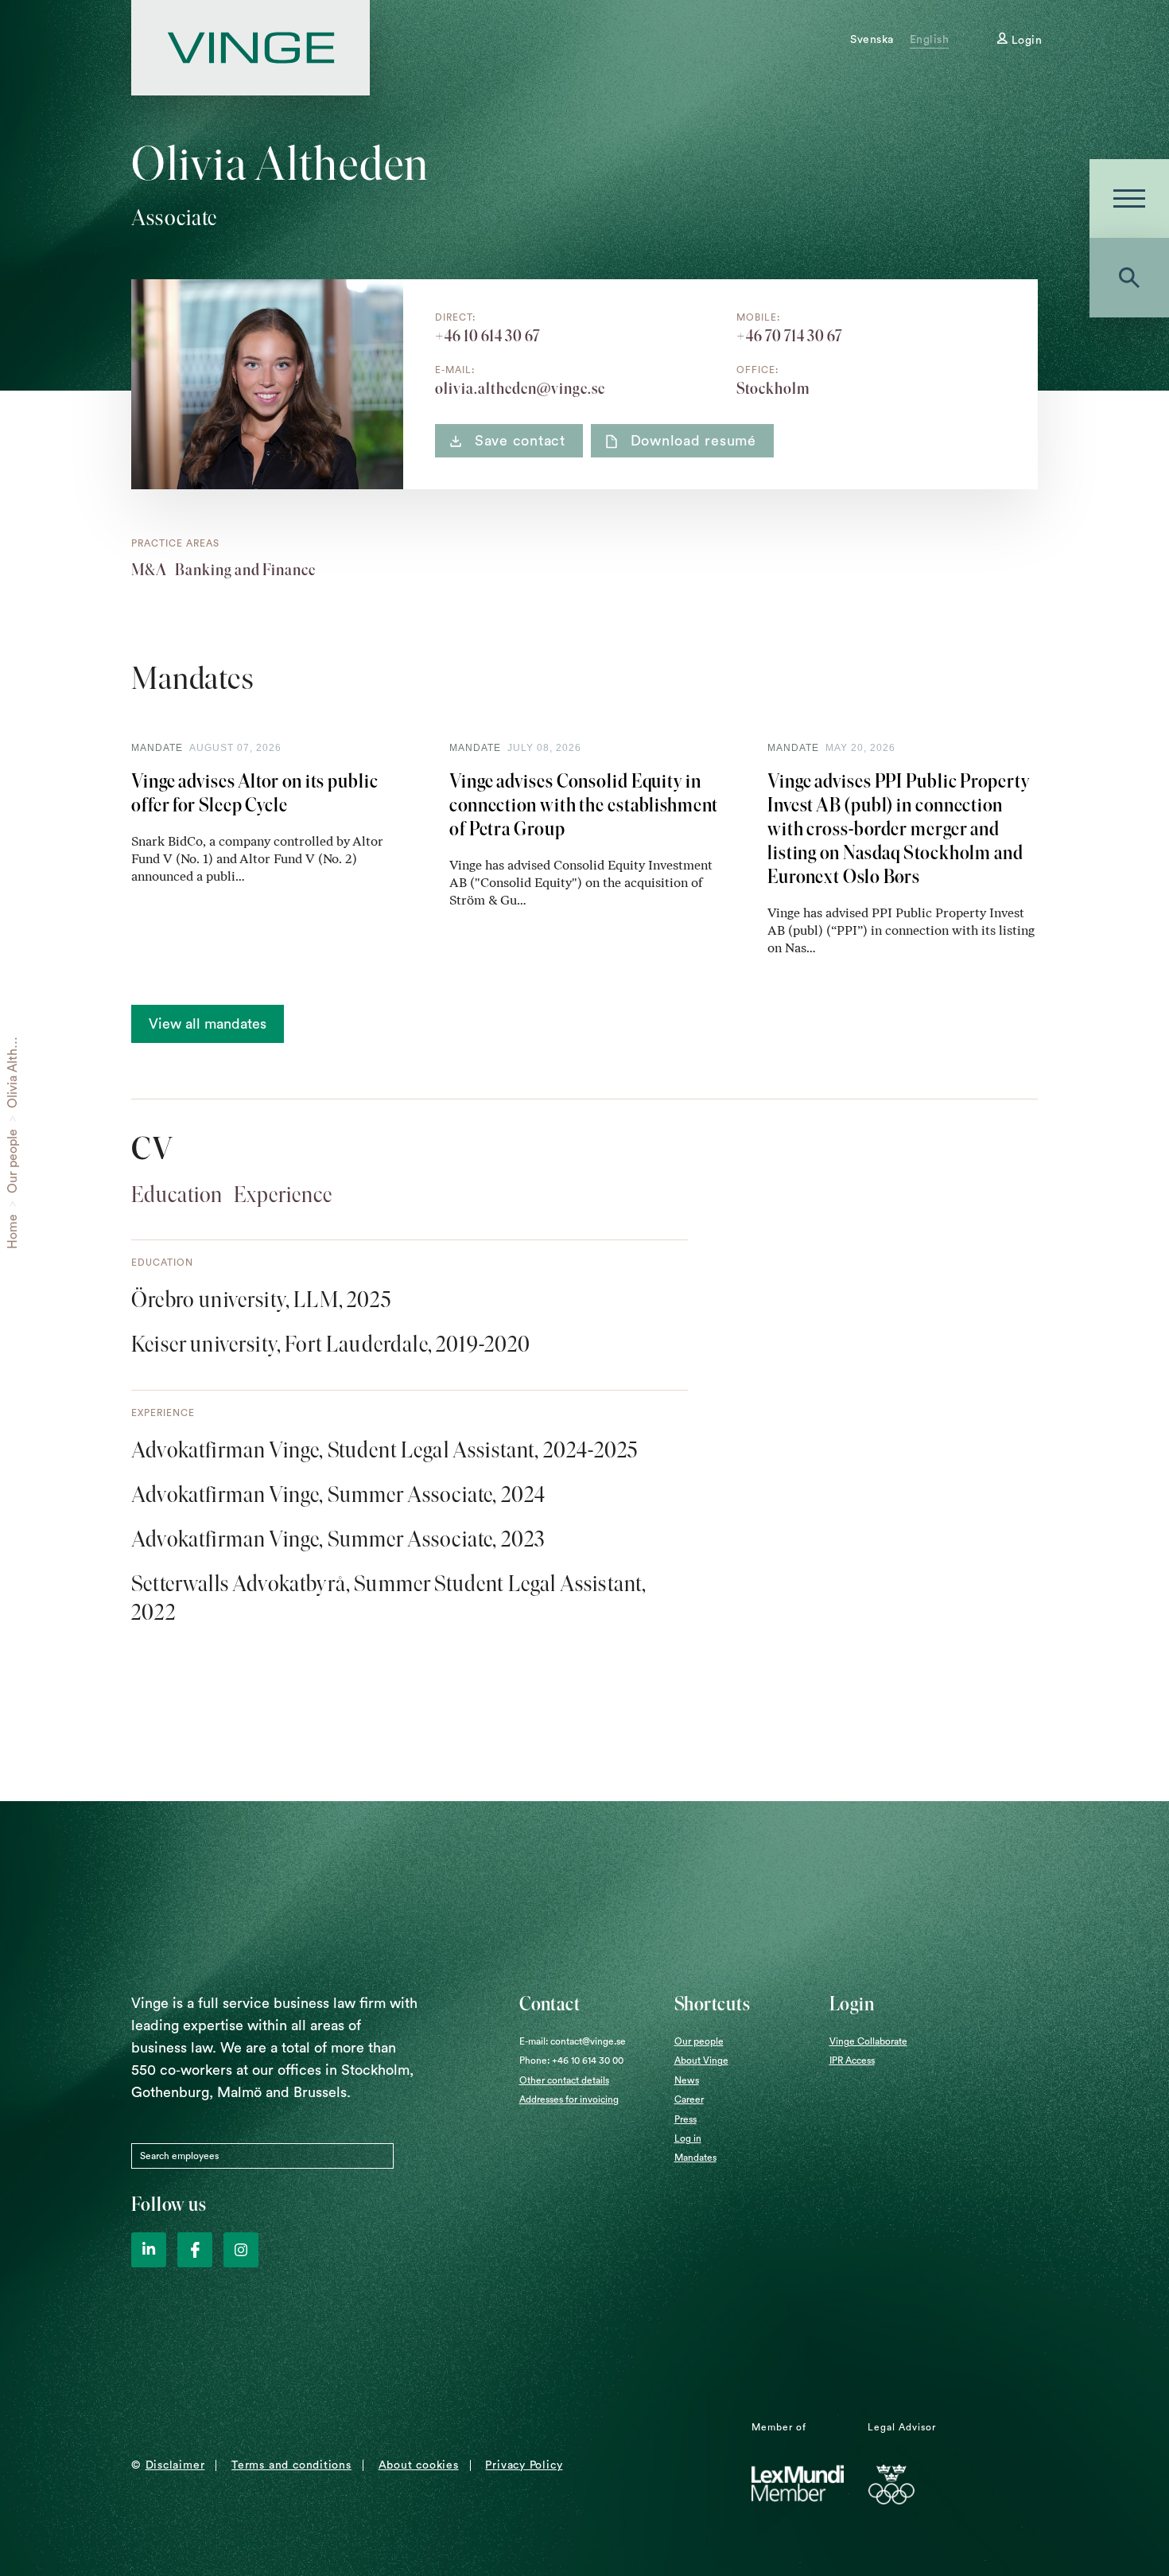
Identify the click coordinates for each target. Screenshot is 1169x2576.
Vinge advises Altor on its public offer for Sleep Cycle (255, 793)
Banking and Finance (245, 570)
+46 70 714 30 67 (789, 336)
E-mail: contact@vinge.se (573, 2041)
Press (685, 2119)
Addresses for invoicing (569, 2099)
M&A (149, 570)
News (687, 2080)
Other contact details (564, 2080)
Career (689, 2099)
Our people (13, 1161)
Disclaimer (175, 2465)
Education (177, 1194)
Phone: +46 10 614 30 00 (571, 2060)
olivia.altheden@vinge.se (520, 388)
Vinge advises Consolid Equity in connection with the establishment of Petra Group (584, 805)
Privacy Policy (524, 2465)
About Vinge (701, 2060)
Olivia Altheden (13, 1064)
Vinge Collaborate (868, 2041)
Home (13, 1232)
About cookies (419, 2465)
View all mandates (208, 1024)
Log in (688, 2138)
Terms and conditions (291, 2465)
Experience (283, 1194)
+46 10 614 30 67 (487, 336)
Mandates (695, 2158)
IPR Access (852, 2060)
